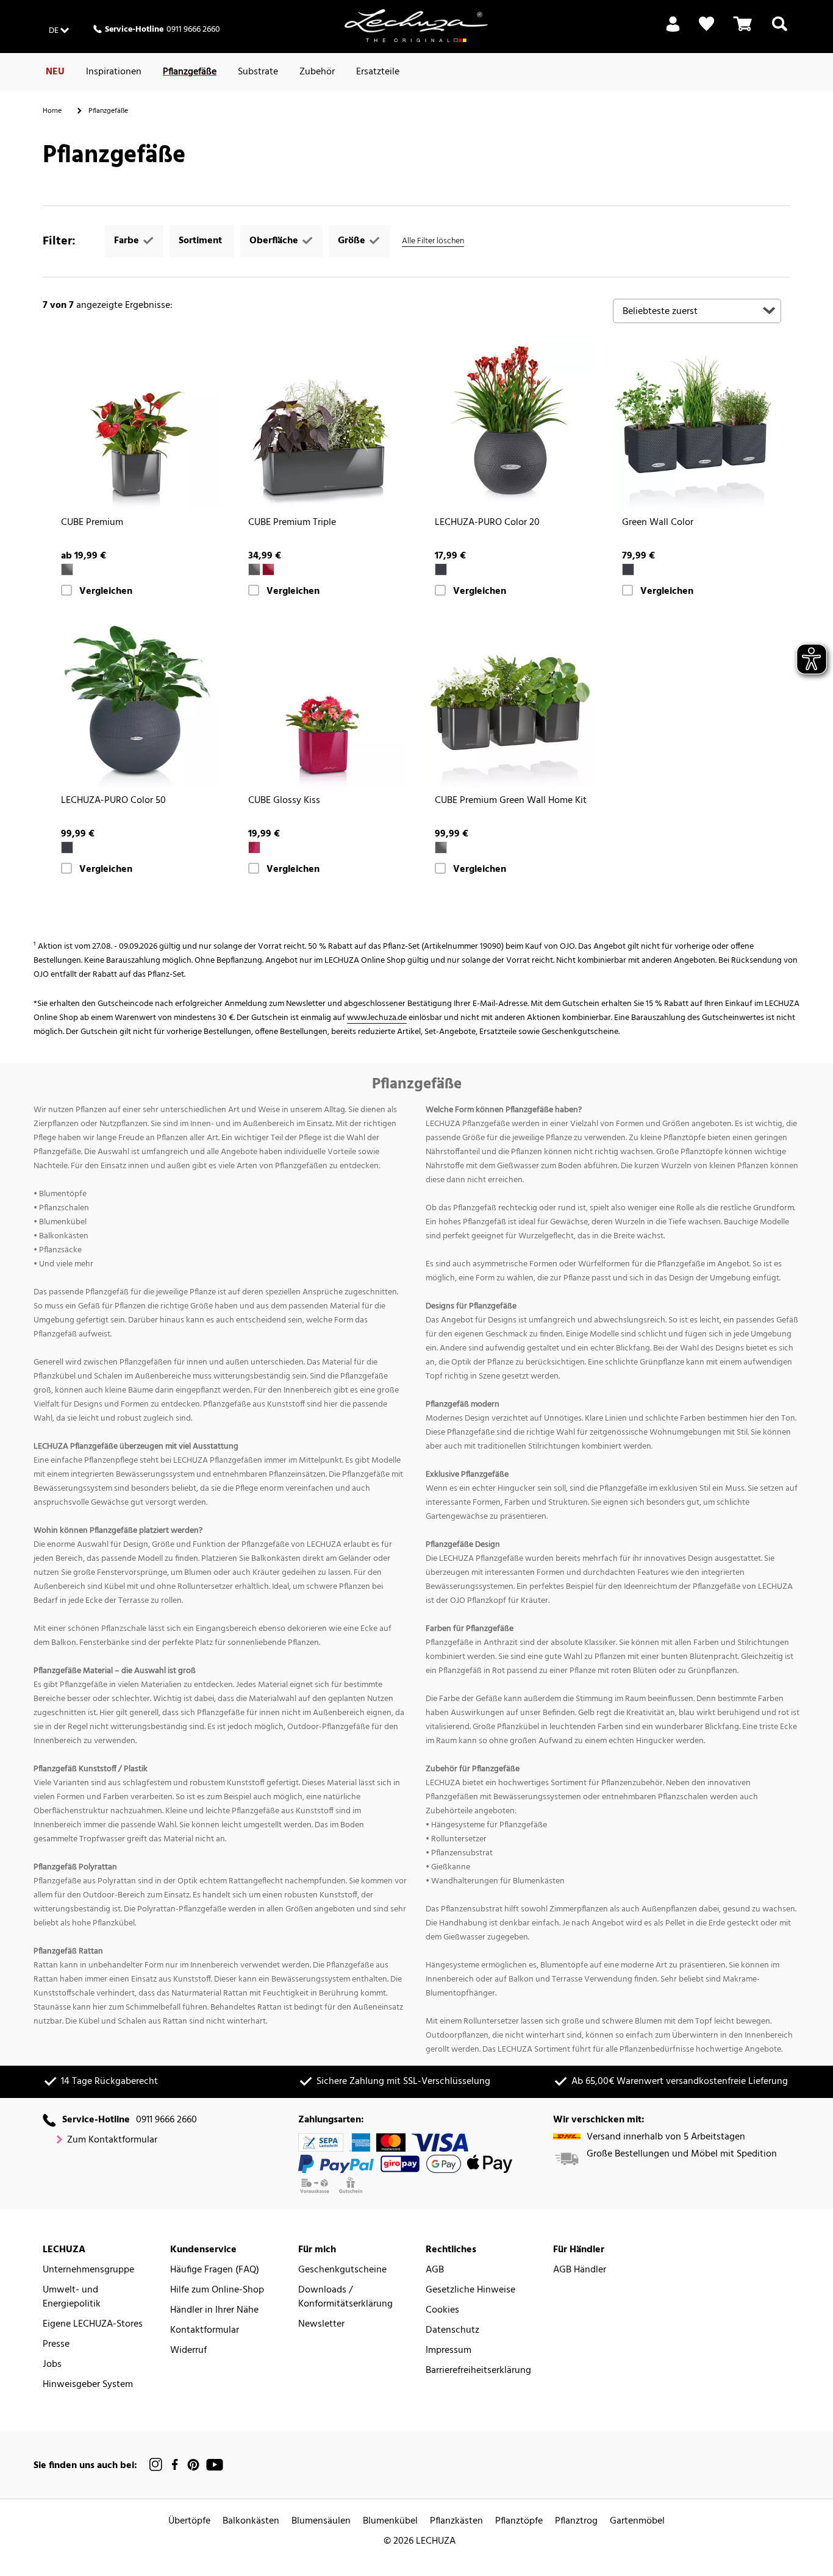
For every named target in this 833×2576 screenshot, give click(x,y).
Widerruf (188, 2351)
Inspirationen (114, 72)
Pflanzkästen (456, 2521)
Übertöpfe (189, 2521)
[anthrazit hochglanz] (67, 569)
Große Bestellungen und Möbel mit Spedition (682, 2154)
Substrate (258, 72)
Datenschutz (452, 2331)
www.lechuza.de (377, 1018)
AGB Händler (580, 2270)
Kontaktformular (205, 2331)
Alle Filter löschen (433, 241)
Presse (56, 2345)
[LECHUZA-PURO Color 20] (510, 426)
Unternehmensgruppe (88, 2270)
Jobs (52, 2365)
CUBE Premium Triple (292, 523)
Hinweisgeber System (88, 2385)
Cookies (442, 2310)
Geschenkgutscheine (342, 2270)
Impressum (449, 2351)
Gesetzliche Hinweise (470, 2290)
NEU (55, 72)
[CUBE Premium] (136, 426)
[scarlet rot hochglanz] (268, 569)
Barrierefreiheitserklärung (478, 2371)
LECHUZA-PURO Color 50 (113, 801)
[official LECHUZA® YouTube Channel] (215, 2465)
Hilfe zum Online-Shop (217, 2290)
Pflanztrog (576, 2521)
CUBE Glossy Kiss (284, 801)
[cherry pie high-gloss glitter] (254, 847)
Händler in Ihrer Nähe (214, 2310)
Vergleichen (106, 592)
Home (52, 111)
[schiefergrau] (441, 569)
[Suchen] (780, 31)
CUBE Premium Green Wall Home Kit (511, 801)
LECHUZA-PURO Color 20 (487, 523)
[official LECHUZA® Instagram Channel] (156, 2465)
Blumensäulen (321, 2521)
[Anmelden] (673, 31)
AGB (435, 2270)
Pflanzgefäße (190, 72)
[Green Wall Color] (697, 426)
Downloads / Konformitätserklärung (345, 2297)
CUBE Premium (92, 523)
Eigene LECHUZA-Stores (93, 2324)
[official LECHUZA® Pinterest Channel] (193, 2465)
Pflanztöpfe (519, 2521)
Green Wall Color (658, 523)
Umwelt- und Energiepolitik (72, 2297)
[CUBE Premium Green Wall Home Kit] (510, 703)
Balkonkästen (251, 2521)
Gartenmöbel (637, 2521)
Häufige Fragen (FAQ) (215, 2270)
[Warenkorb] (743, 31)
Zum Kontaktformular (112, 2140)
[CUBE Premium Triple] (324, 426)
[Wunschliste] (706, 24)
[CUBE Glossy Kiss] (324, 703)
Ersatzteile (378, 72)
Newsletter (321, 2324)
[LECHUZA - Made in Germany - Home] (416, 26)
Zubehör (317, 72)
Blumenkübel (390, 2521)
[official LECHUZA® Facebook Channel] (175, 2465)
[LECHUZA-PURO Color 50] (136, 703)
